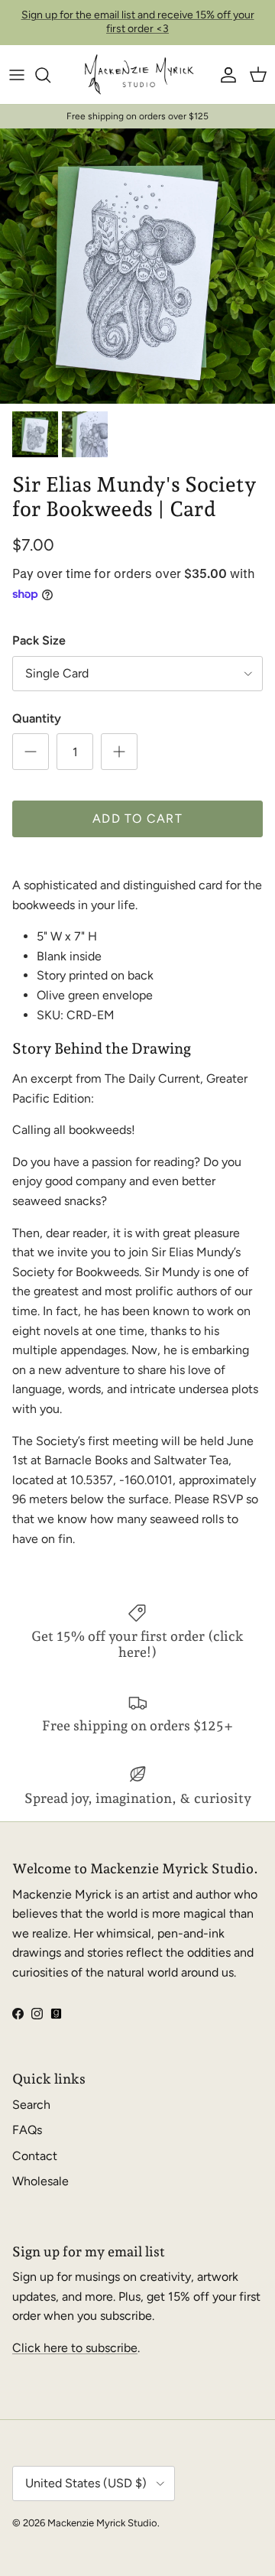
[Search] (50, 75)
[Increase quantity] (119, 752)
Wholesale (40, 2181)
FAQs (27, 2130)
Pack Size (39, 640)
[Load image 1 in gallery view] (137, 266)
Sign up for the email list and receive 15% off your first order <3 (138, 22)
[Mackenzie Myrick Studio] (138, 75)
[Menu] (17, 75)
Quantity (37, 718)
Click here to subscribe (75, 2348)
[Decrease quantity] (31, 752)
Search (31, 2105)
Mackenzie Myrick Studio (102, 2523)
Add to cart (137, 819)
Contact (35, 2156)
